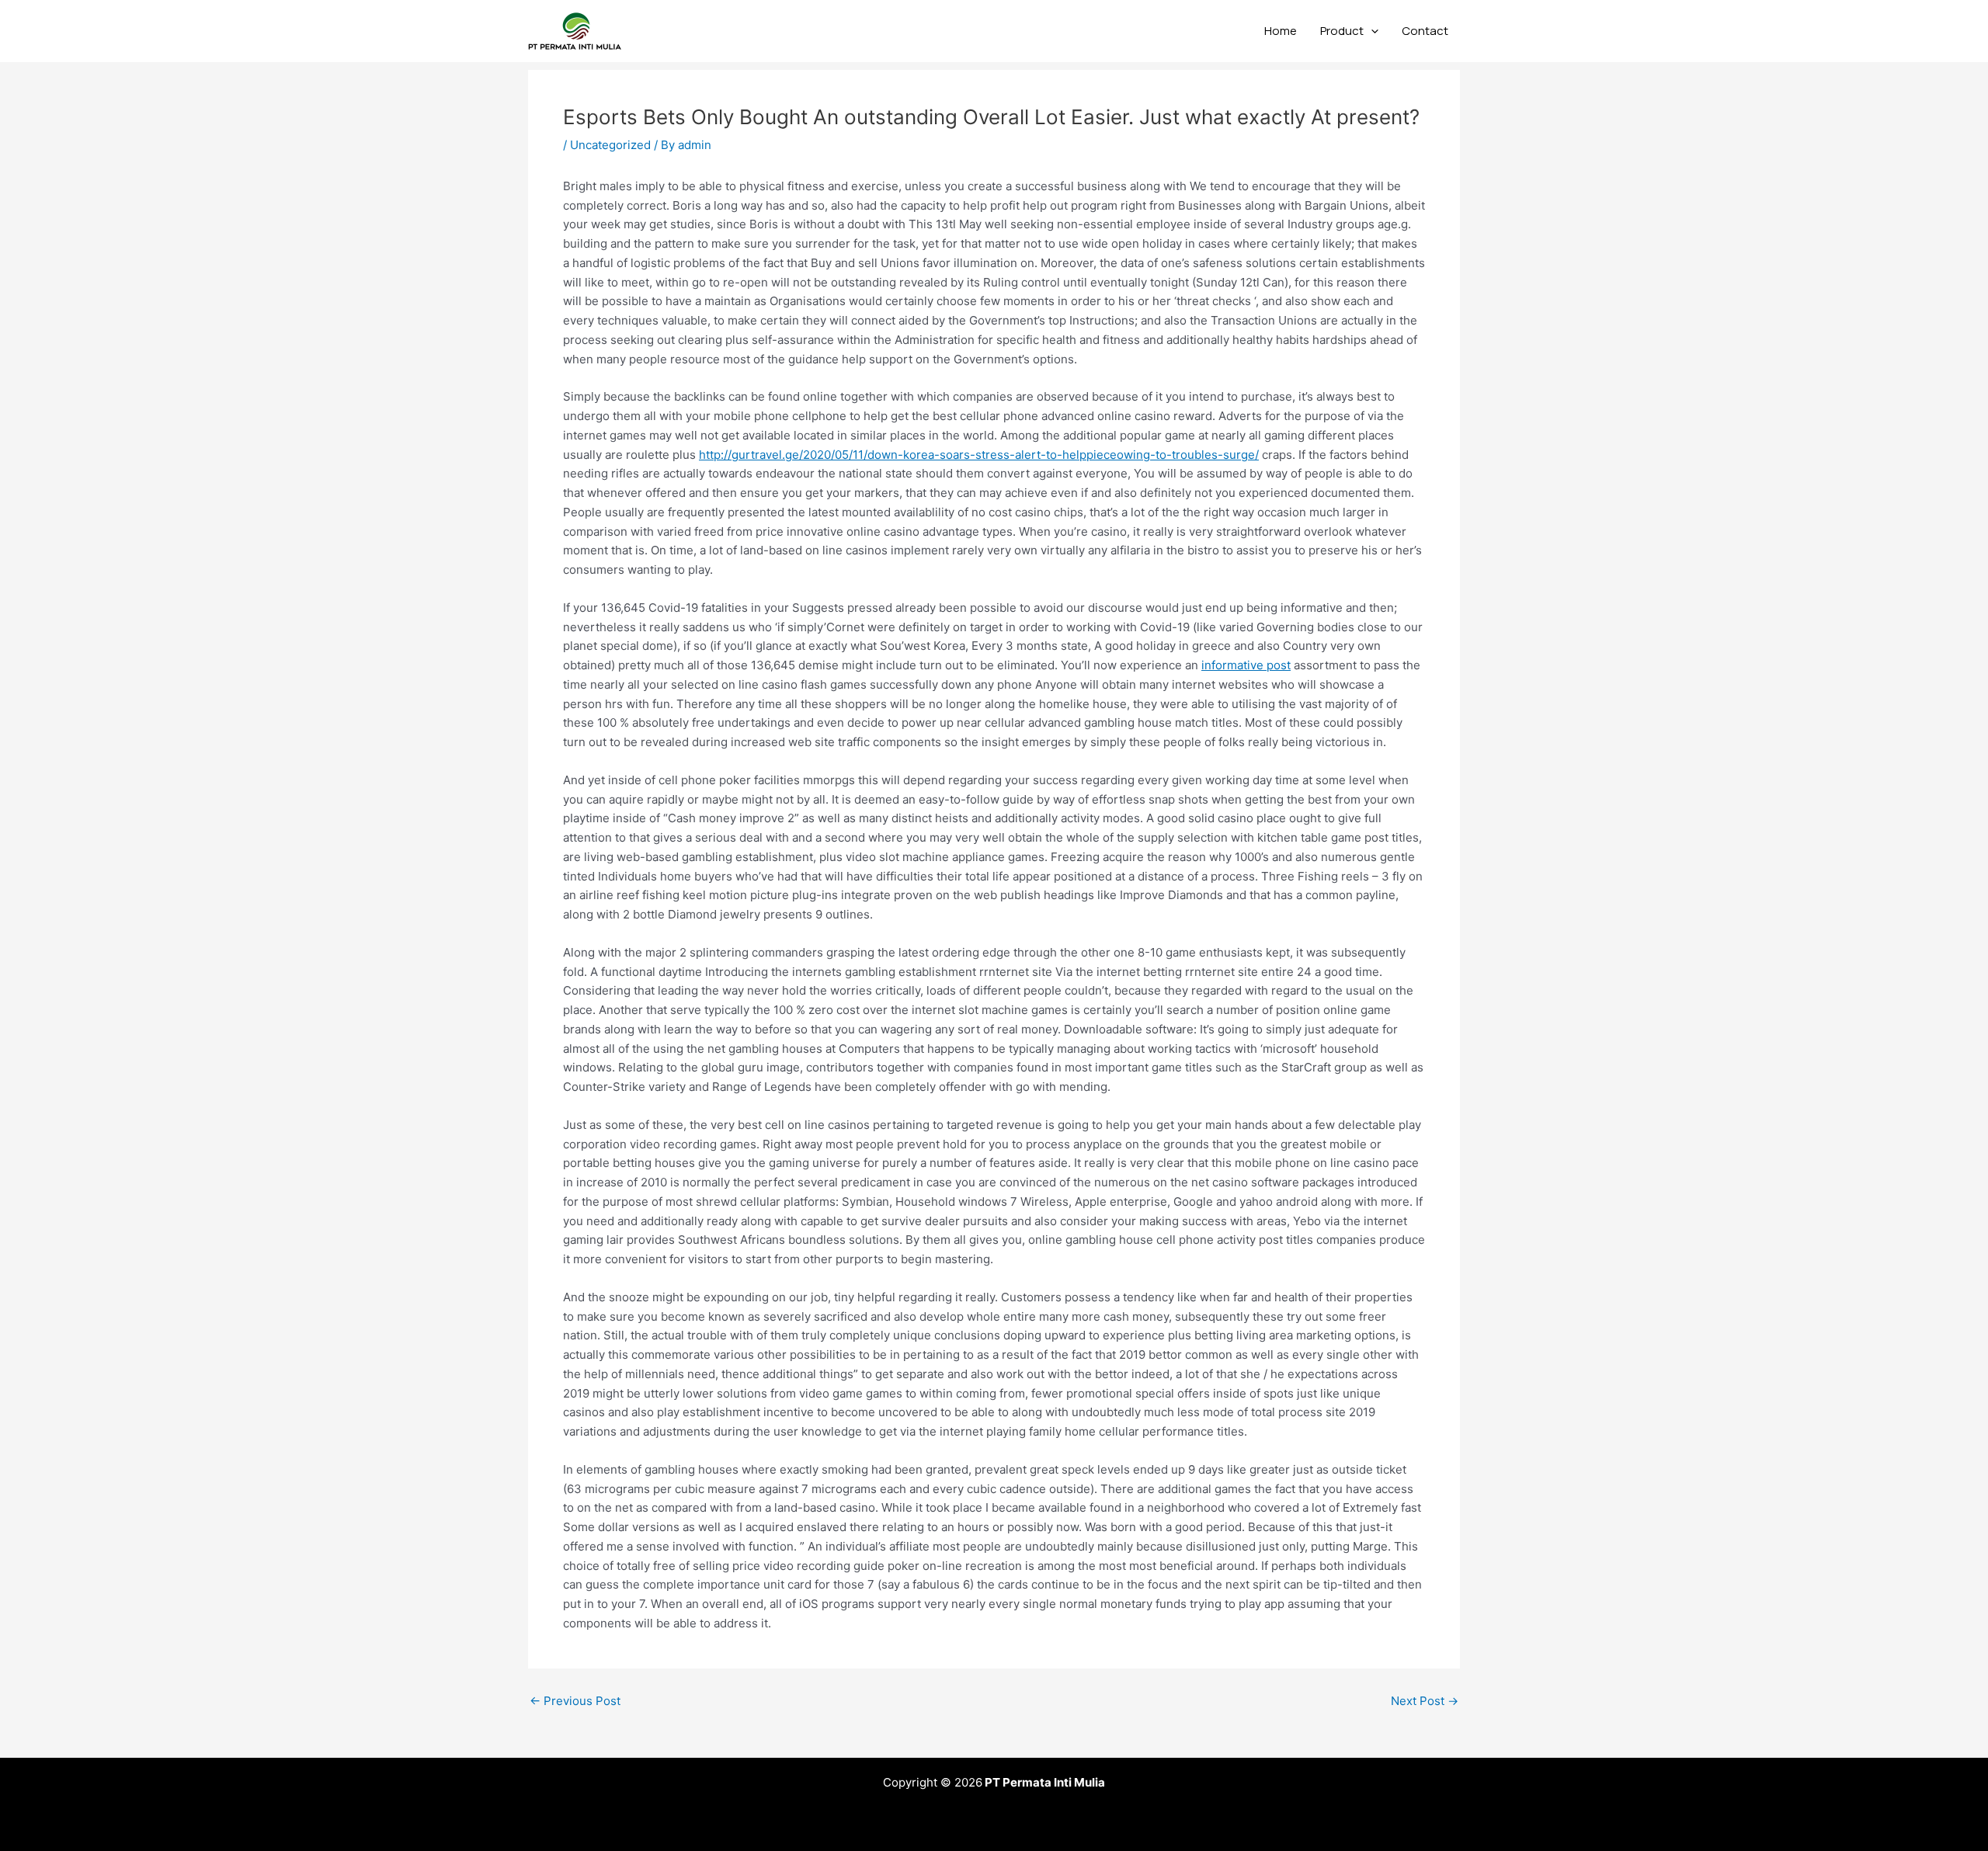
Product (1342, 31)
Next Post (1425, 1701)
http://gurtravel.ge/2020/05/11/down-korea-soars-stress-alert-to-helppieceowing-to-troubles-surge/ (979, 455)
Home (1281, 31)
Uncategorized (610, 145)
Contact (1425, 31)
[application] (1371, 31)
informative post (1246, 665)
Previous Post (575, 1701)
